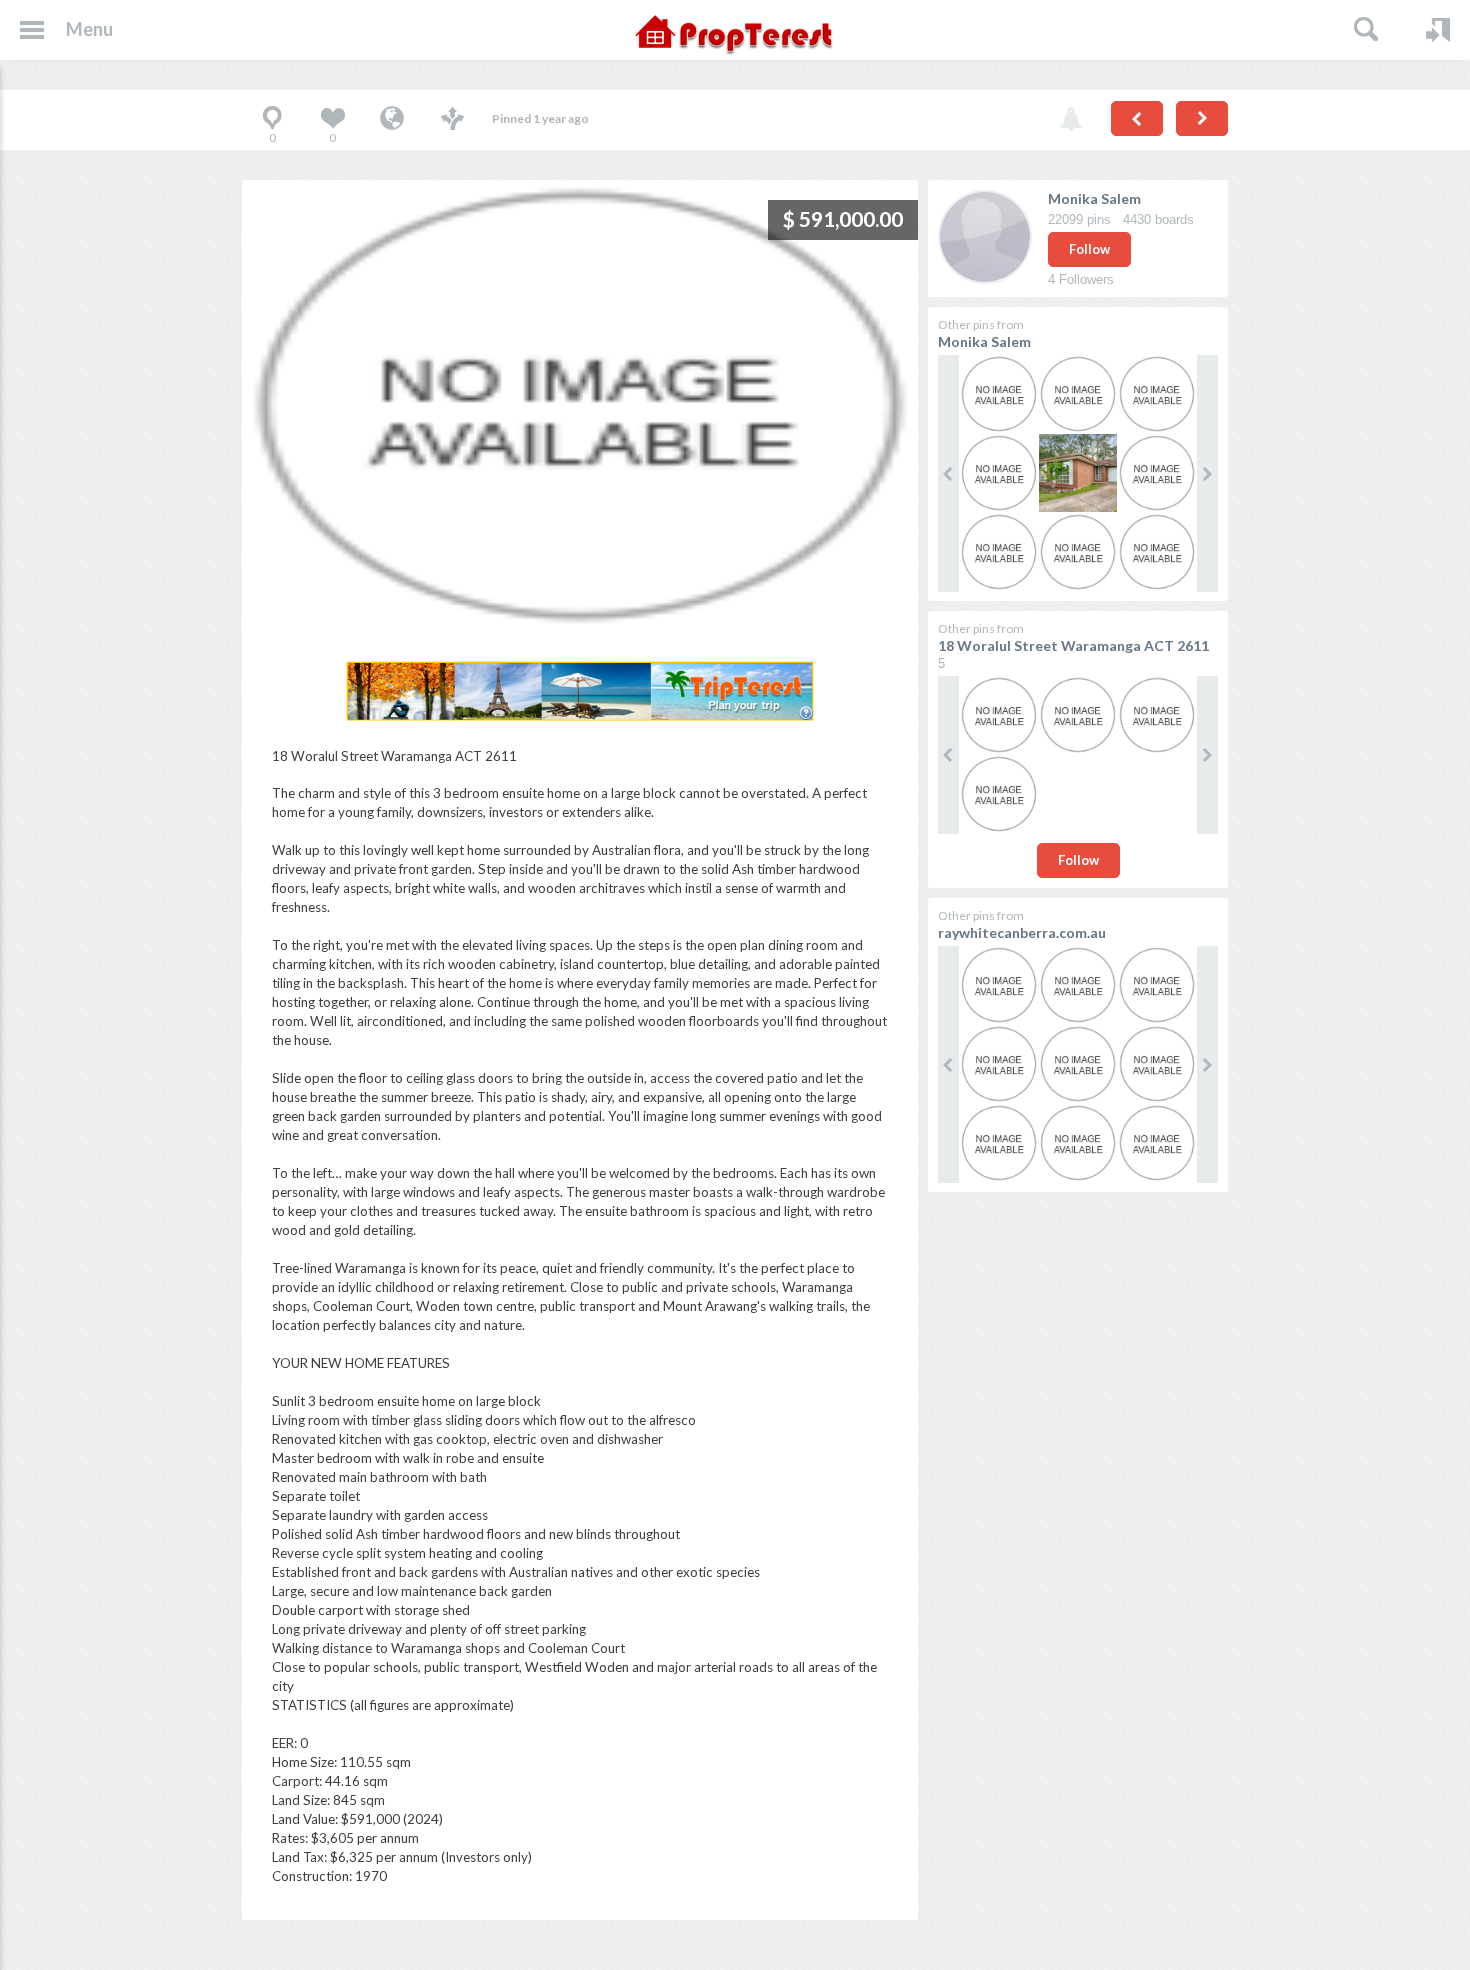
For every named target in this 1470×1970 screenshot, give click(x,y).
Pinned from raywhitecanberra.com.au (392, 120)
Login (1438, 30)
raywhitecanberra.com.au (1022, 932)
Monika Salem (1094, 198)
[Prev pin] (1137, 118)
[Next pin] (1202, 118)
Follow (1089, 249)
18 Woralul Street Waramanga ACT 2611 (1073, 645)
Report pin (1071, 120)
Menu (89, 29)
